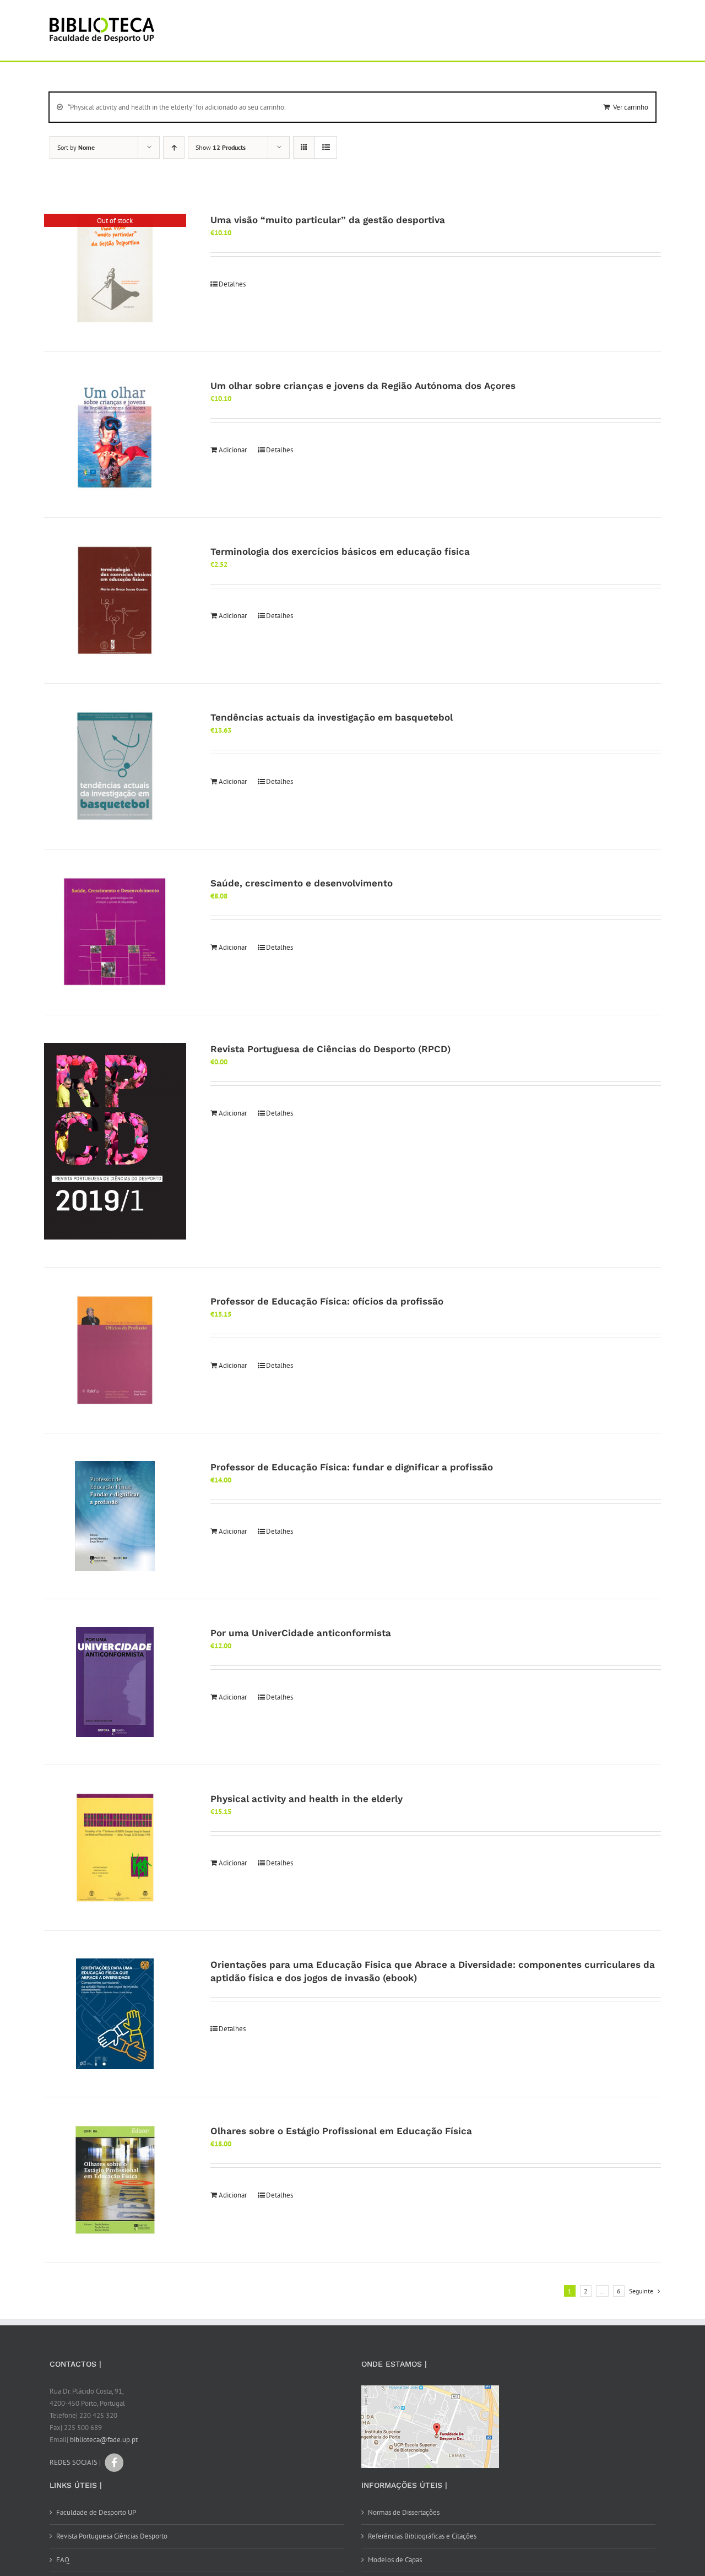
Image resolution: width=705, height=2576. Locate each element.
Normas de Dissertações (404, 2512)
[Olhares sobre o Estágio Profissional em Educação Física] (115, 2180)
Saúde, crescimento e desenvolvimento (302, 883)
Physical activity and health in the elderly (307, 1799)
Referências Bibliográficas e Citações (422, 2536)
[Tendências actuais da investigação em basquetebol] (115, 766)
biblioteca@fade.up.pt (104, 2440)
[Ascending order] (174, 147)
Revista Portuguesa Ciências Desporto (112, 2536)
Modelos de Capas (395, 2560)
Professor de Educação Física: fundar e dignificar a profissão (352, 1467)
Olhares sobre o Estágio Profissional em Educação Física (341, 2131)
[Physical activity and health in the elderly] (115, 1848)
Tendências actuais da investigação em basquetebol (332, 717)
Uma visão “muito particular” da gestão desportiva (328, 220)
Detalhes (232, 284)
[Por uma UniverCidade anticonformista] (115, 1682)
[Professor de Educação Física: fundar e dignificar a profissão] (115, 1516)
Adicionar (233, 450)
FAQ (63, 2560)
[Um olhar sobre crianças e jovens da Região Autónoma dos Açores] (115, 435)
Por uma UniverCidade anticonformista (301, 1633)
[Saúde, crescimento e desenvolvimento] (115, 932)
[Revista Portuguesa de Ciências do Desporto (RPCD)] (115, 1141)
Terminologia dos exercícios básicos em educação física (340, 551)
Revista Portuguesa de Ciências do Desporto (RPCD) (330, 1049)
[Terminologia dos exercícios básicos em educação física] (115, 600)
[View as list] (326, 147)
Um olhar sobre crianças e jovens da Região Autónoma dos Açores (363, 386)
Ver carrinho (631, 107)
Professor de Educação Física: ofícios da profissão (327, 1301)
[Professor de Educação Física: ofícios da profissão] (115, 1350)
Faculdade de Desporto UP (96, 2512)
